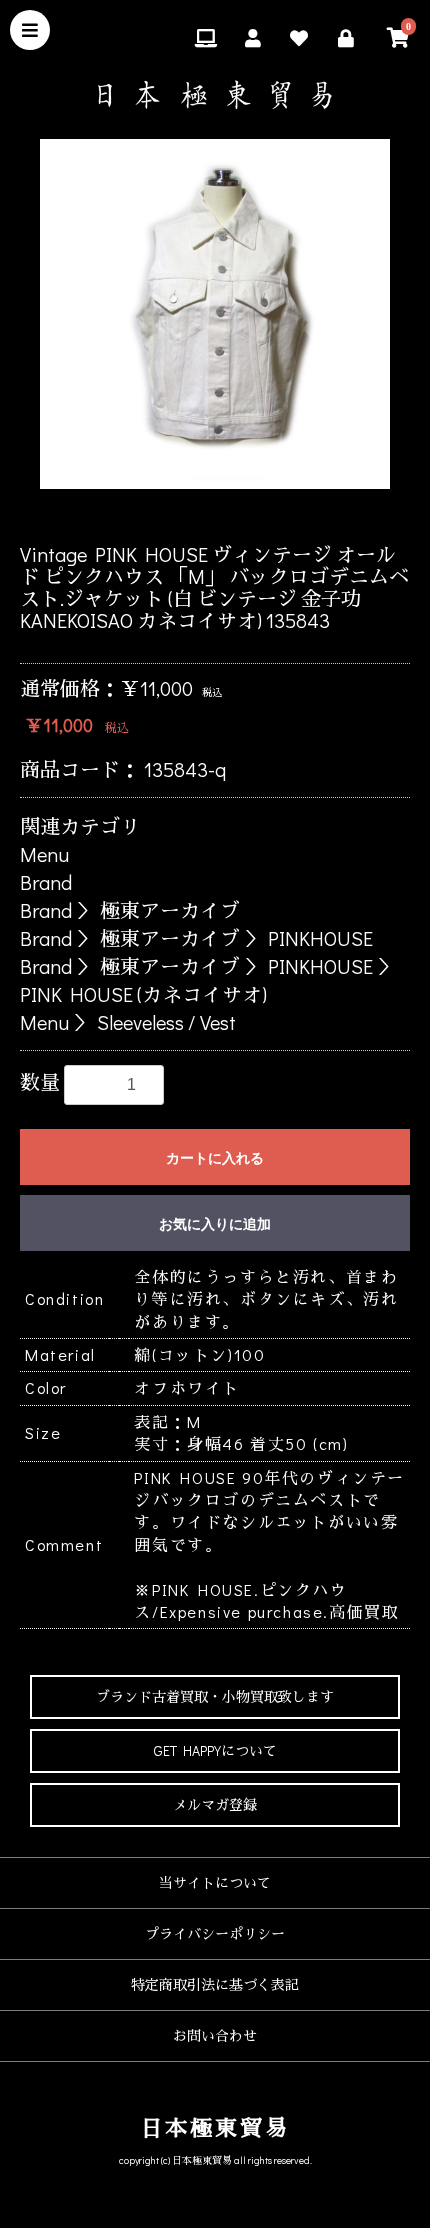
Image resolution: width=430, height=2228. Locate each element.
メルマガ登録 (215, 1804)
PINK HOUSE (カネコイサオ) (143, 994)
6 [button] (290, 514)
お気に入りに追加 (215, 1224)
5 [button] (260, 514)
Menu (44, 854)
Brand (46, 882)
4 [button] (230, 514)
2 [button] (170, 514)
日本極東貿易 (215, 2127)
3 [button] (200, 514)
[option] (215, 314)
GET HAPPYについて (215, 1750)
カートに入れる (215, 1158)
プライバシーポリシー (215, 1933)
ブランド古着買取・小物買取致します (215, 1696)
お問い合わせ (215, 2035)
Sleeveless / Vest (166, 1022)
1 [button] (140, 514)
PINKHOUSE (320, 938)
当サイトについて (215, 1882)
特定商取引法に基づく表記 (215, 1984)
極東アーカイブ (170, 910)
